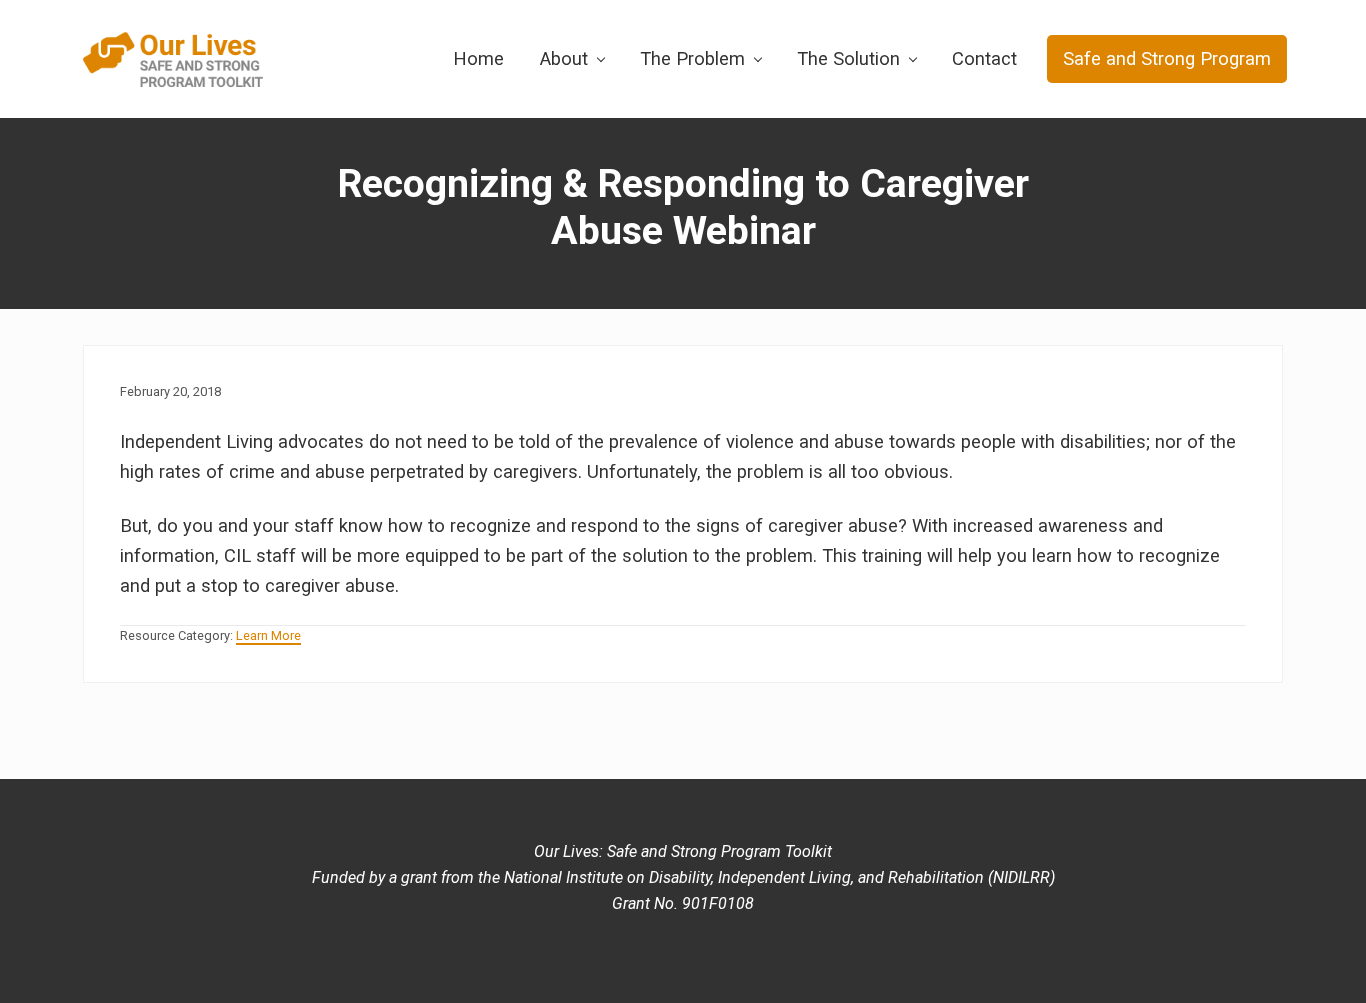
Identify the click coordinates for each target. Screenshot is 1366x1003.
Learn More (268, 635)
